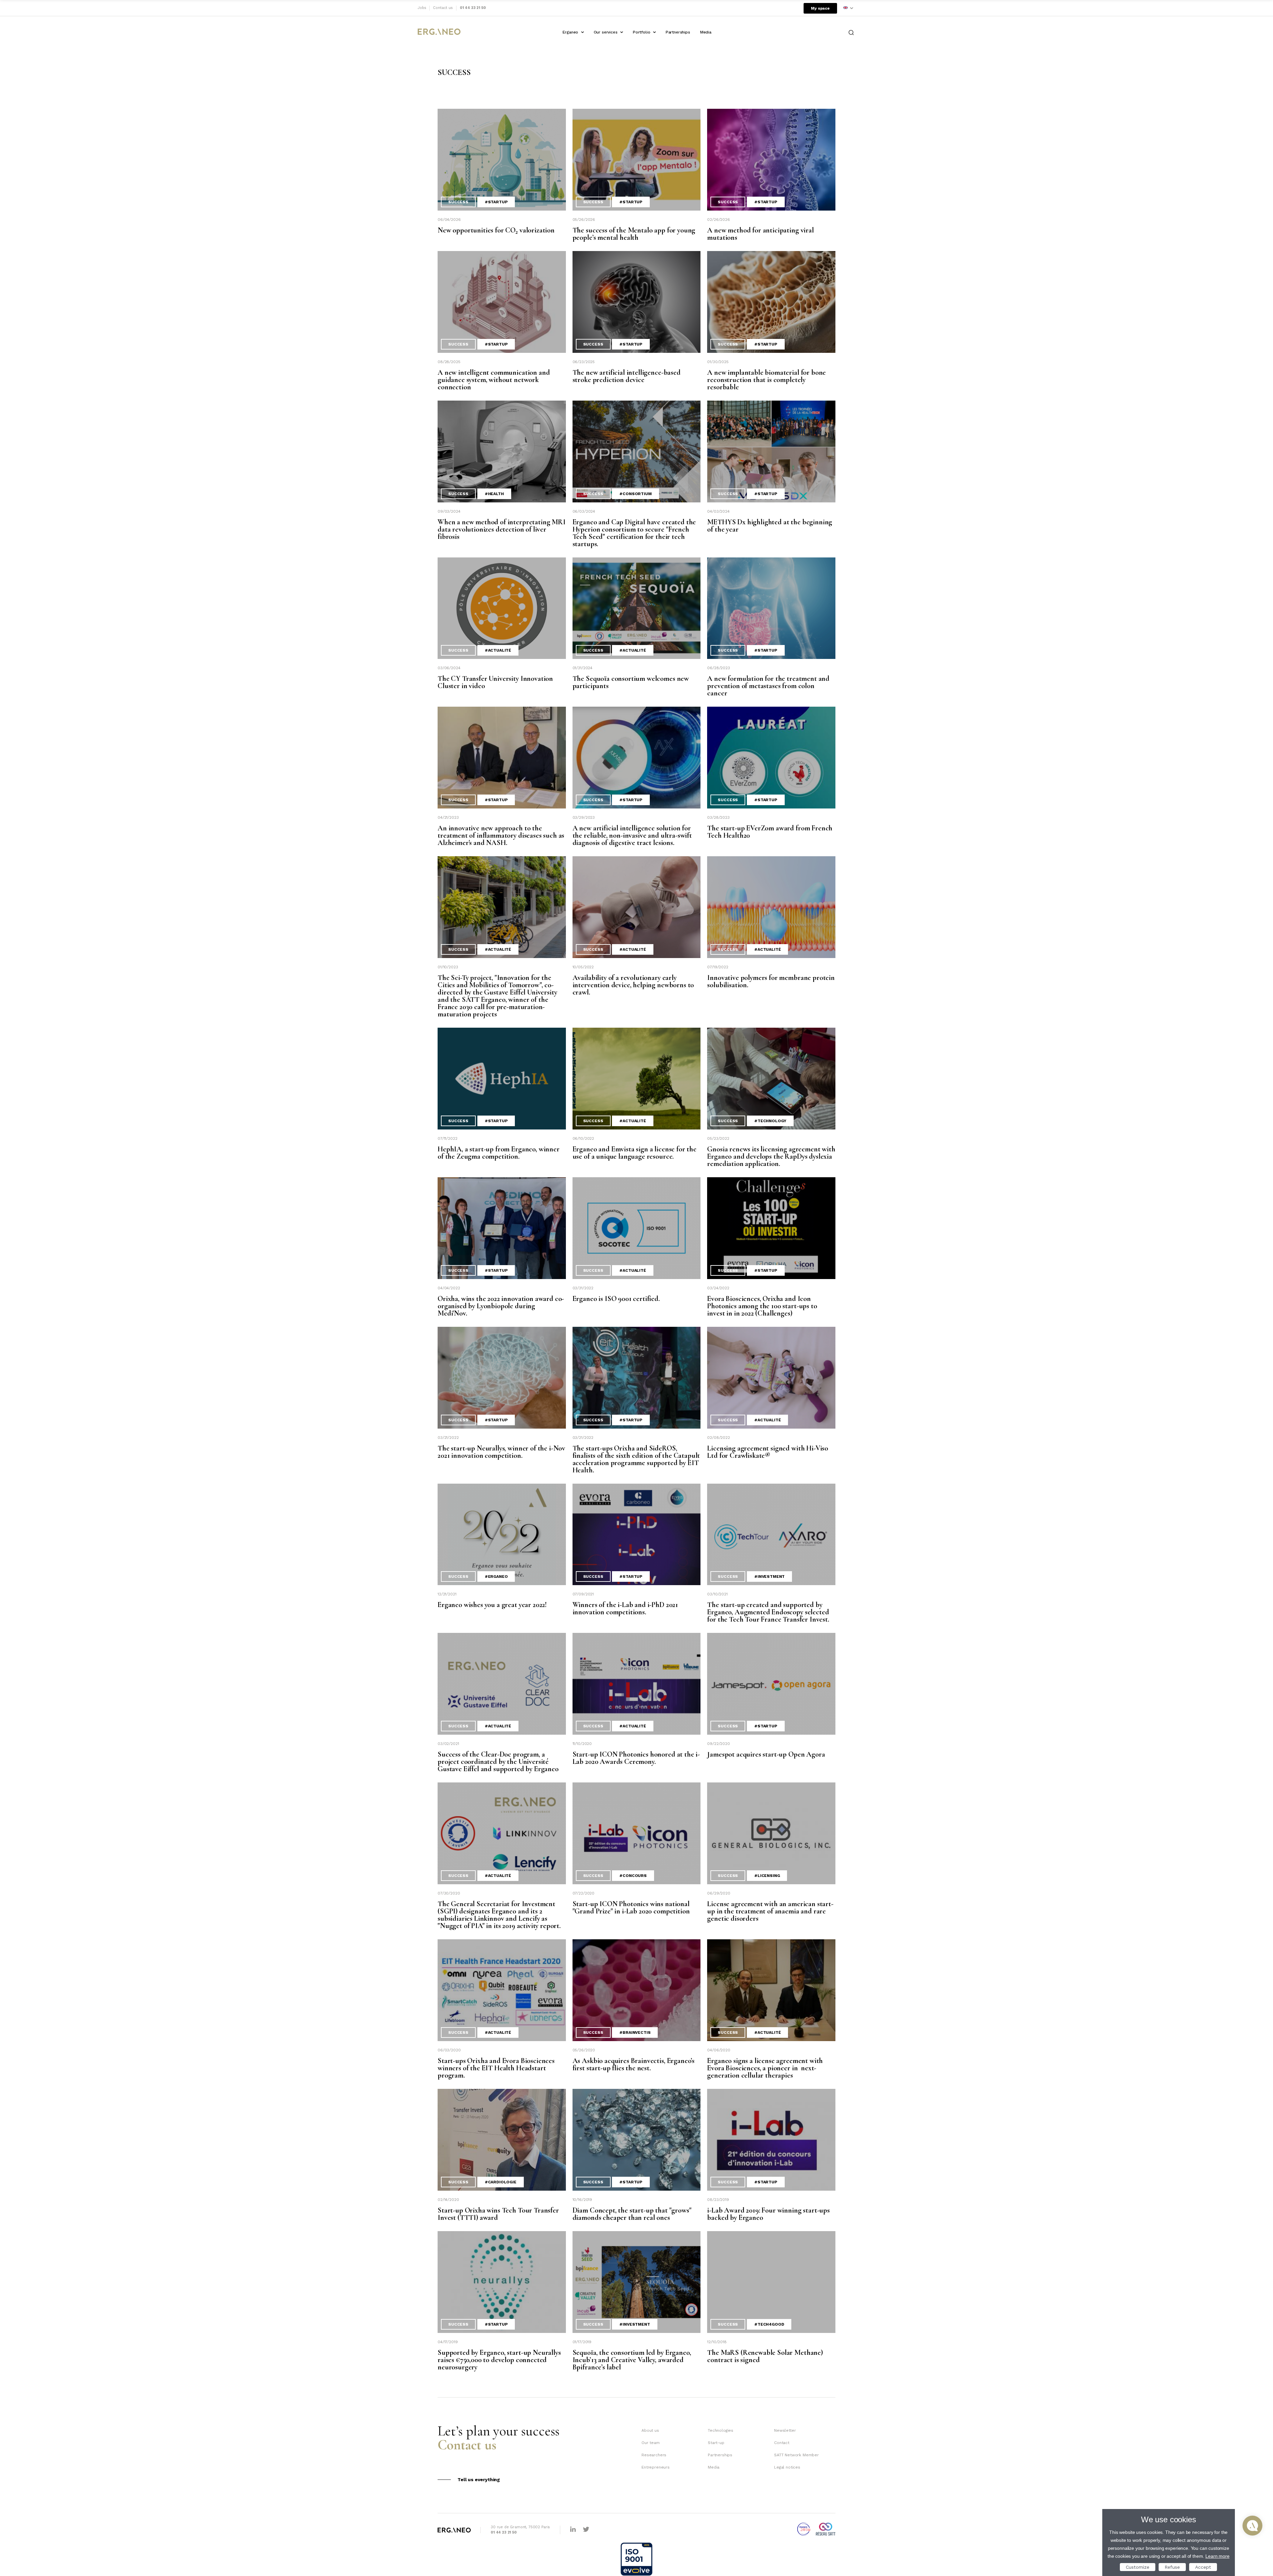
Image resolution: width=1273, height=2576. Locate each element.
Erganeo (570, 32)
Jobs (422, 8)
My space (820, 8)
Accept (1203, 2567)
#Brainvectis (635, 2032)
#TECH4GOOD (769, 2324)
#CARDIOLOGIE (501, 2182)
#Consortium (635, 494)
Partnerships (678, 32)
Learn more (1217, 2556)
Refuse (1172, 2567)
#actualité (498, 650)
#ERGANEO (496, 1577)
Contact (782, 2443)
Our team (651, 2443)
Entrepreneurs (656, 2467)
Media (706, 32)
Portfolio (642, 32)
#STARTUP (496, 202)
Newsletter (785, 2430)
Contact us (443, 8)
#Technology (770, 1121)
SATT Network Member (796, 2455)
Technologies (721, 2430)
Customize (1138, 2567)
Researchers (654, 2455)
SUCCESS (458, 202)
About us (650, 2430)
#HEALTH (494, 494)
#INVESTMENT (769, 1577)
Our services (606, 32)
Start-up (716, 2443)
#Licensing (767, 1876)
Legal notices (787, 2467)
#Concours (633, 1876)
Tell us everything (479, 2479)
